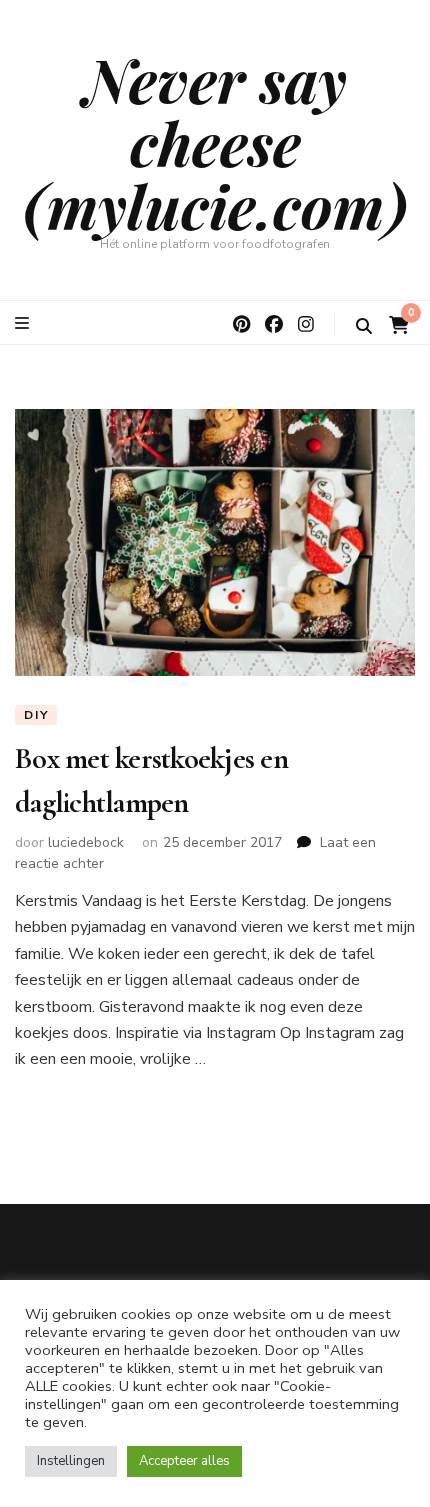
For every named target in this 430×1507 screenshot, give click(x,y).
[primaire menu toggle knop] (24, 323)
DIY (36, 715)
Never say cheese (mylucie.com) (215, 142)
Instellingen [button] (71, 1461)
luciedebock (86, 842)
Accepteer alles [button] (184, 1461)
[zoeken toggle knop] (364, 326)
